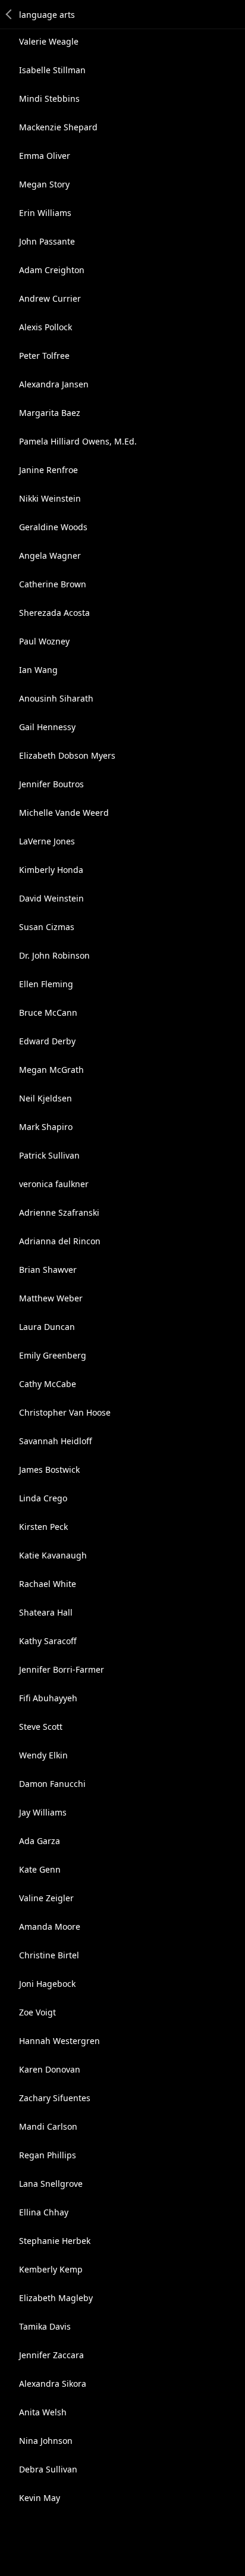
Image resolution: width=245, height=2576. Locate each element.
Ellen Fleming (46, 984)
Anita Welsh (43, 2412)
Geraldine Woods (53, 527)
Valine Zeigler (46, 1898)
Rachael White (48, 1584)
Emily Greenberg (53, 1355)
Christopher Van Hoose (65, 1412)
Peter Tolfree (44, 356)
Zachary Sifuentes (55, 2098)
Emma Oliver (45, 156)
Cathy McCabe (48, 1384)
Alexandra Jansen (54, 384)
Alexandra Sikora (53, 2383)
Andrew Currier (50, 298)
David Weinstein (51, 898)
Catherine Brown (53, 584)
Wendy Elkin (43, 1755)
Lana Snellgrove (51, 2184)
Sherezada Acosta (54, 613)
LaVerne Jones (47, 841)
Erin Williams (45, 213)
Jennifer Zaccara (51, 2355)
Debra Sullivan (48, 2469)
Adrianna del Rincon (60, 1241)
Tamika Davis (45, 2326)
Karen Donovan (50, 2069)
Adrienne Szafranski (59, 1212)
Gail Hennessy (47, 727)
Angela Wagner (50, 555)
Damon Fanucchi (52, 1784)
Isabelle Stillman (52, 70)
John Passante (47, 241)
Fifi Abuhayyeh (48, 1698)
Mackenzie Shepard (58, 127)
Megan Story (44, 184)
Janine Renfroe (48, 470)
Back (10, 14)
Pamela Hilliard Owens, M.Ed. (78, 441)
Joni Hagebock (47, 1984)
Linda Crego (43, 1498)
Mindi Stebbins (49, 98)
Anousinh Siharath (56, 698)
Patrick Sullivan (49, 1155)
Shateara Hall (46, 1612)
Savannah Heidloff (56, 1441)
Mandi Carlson (48, 2126)
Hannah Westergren (59, 2041)
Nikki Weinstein (50, 498)
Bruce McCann (48, 1012)
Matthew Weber (51, 1298)
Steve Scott (41, 1727)
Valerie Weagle (49, 41)
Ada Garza (40, 1841)
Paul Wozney (44, 641)
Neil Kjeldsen (45, 1098)
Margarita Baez (50, 413)
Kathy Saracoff (48, 1641)
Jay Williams (43, 1812)
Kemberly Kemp (51, 2269)
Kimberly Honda (51, 870)
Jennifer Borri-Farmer (62, 1669)
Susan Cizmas (47, 927)
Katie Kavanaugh (53, 1555)
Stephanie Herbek (55, 2241)
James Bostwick (49, 1469)
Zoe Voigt (37, 2012)
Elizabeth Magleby (56, 2298)
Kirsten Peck (43, 1527)
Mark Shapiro (46, 1127)
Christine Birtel (49, 1955)
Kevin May (40, 2498)
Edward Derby (47, 1041)
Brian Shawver (48, 1270)
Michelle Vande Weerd (64, 813)
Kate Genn (40, 1869)
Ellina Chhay (44, 2212)
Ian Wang (38, 670)
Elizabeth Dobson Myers (67, 755)
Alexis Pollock (45, 327)
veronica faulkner (54, 1184)
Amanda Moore (50, 1926)
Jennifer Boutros (51, 784)
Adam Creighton (52, 270)
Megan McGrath (51, 1070)
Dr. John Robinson (54, 955)
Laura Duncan (47, 1327)
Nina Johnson (46, 2441)
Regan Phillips (48, 2155)
